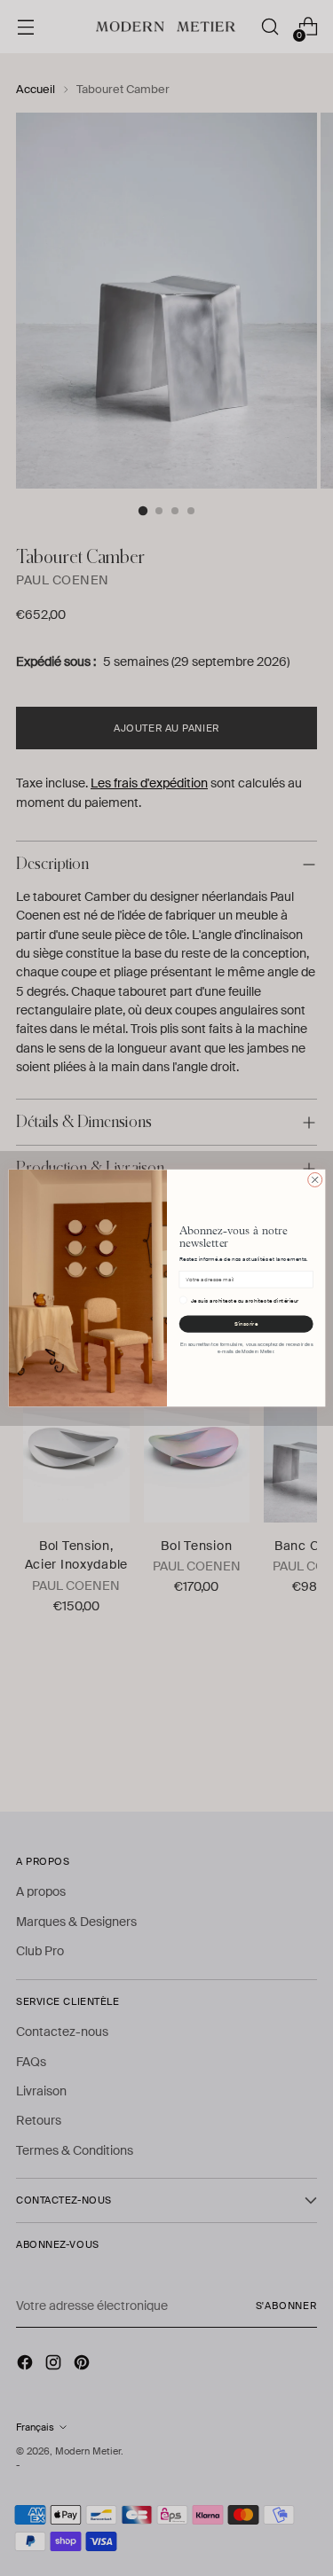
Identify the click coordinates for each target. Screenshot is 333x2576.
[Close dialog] (314, 1179)
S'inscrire (246, 1324)
